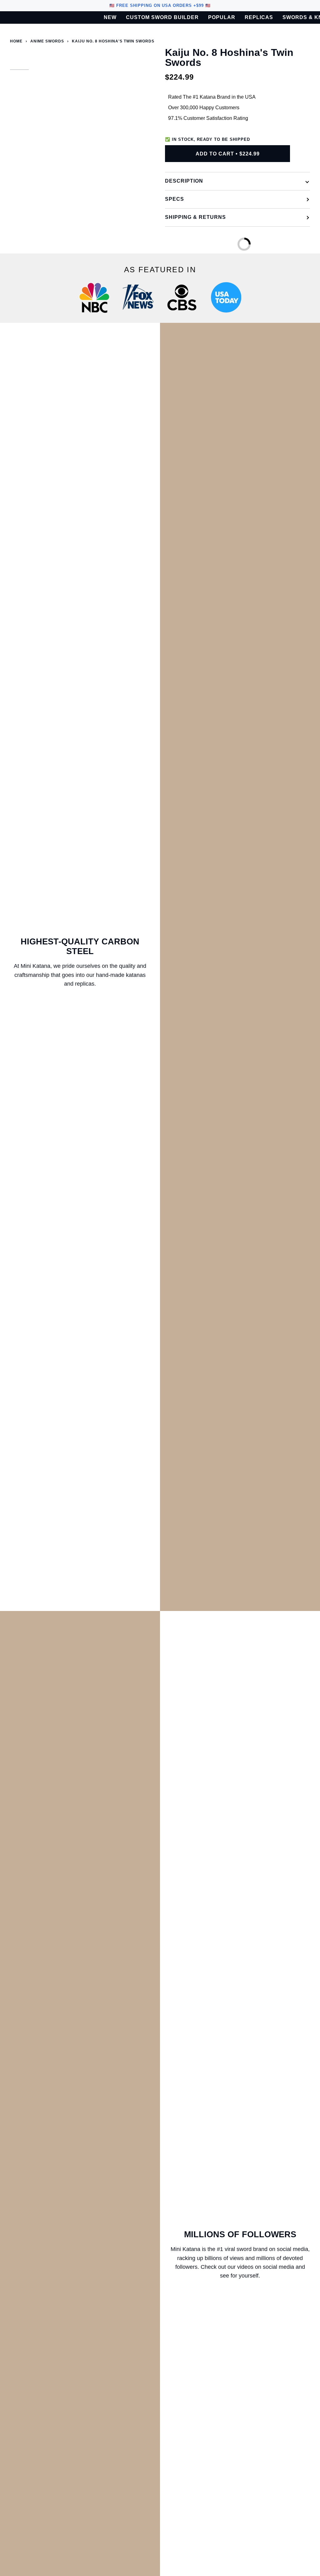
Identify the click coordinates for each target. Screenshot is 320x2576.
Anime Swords (47, 41)
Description (184, 181)
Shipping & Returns (195, 217)
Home (16, 41)
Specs (175, 199)
